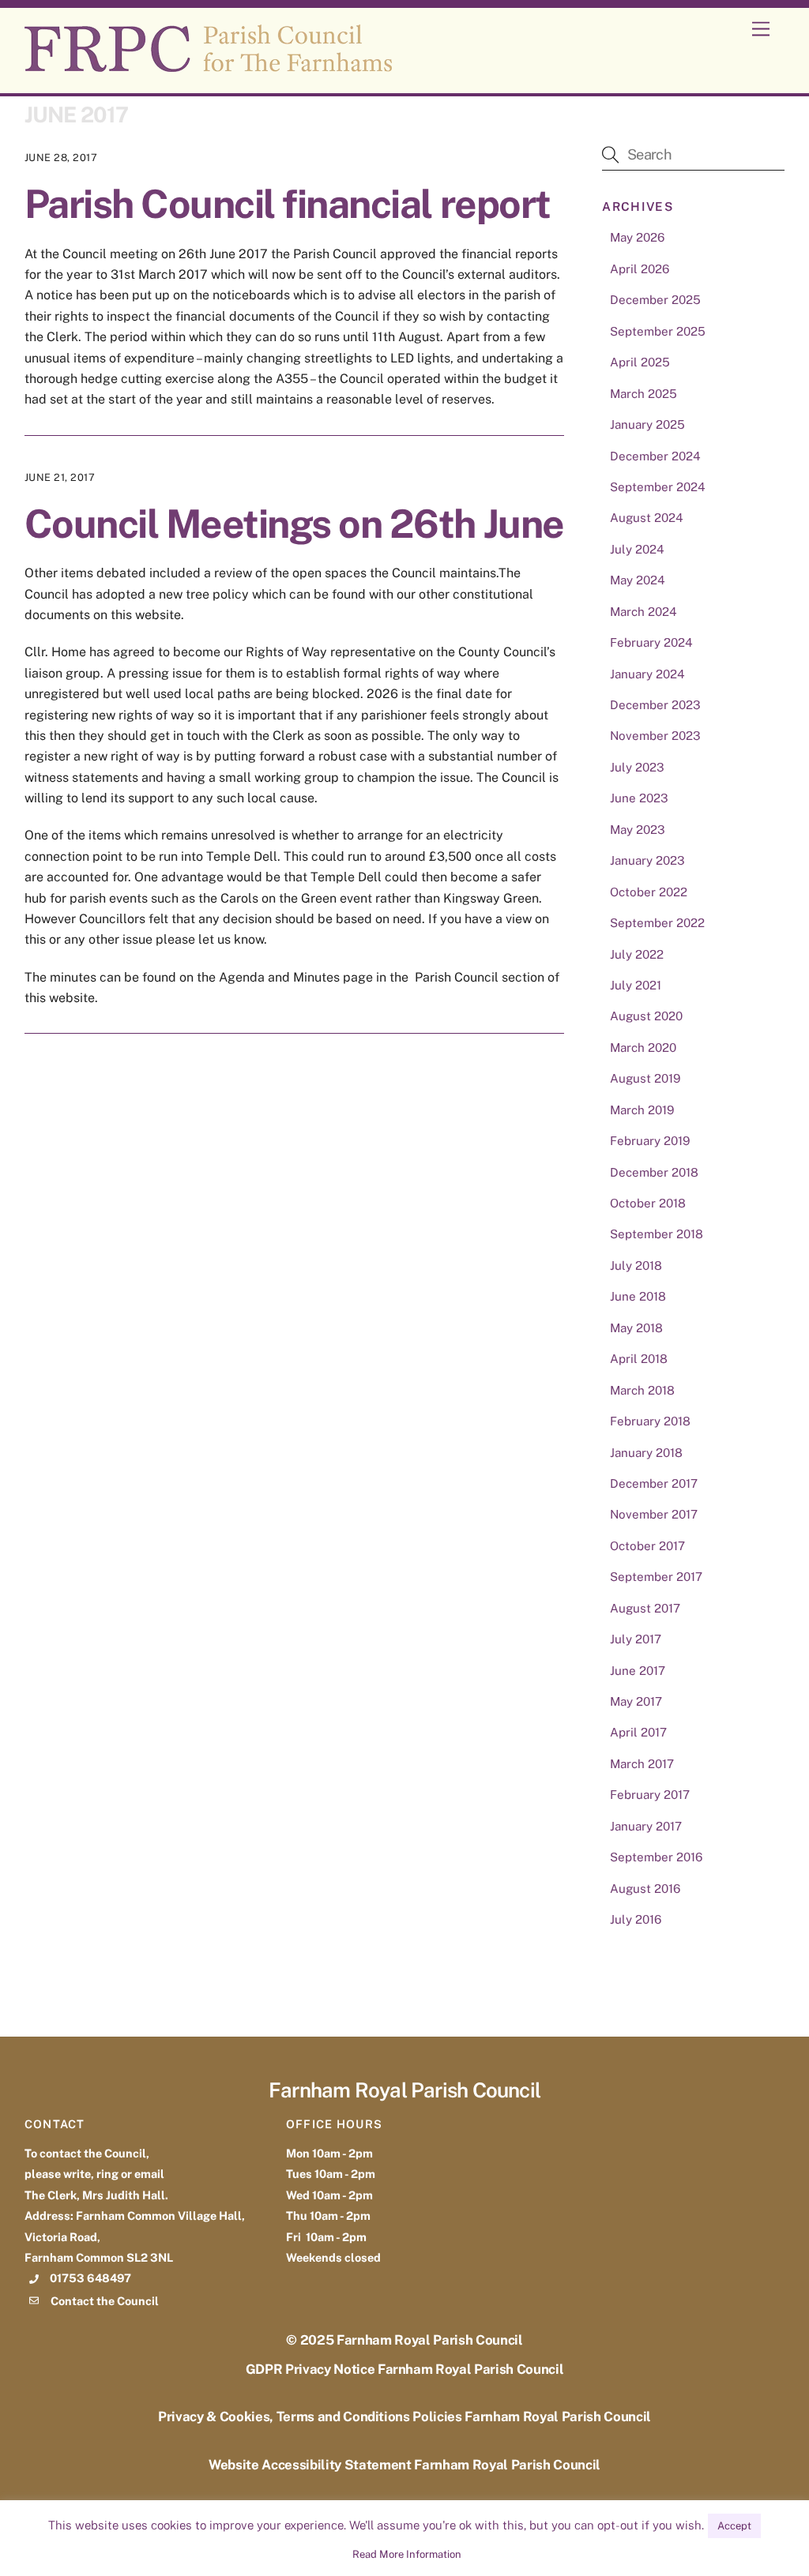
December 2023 (655, 705)
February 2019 (650, 1141)
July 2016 (636, 1919)
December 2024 (655, 456)
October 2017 (647, 1546)
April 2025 (640, 362)
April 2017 (638, 1732)
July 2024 (637, 549)
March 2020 (643, 1048)
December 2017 (654, 1483)
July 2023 (637, 767)
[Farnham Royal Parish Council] (208, 65)
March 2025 (643, 394)
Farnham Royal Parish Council (430, 2340)
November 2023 (655, 736)
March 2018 (642, 1390)
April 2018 (639, 1359)
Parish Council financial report (288, 204)
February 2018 (650, 1421)
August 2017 (645, 1608)
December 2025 (655, 300)
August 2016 (645, 1889)
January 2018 (646, 1453)
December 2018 (654, 1172)
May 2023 (638, 830)
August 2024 (647, 518)
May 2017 (636, 1701)
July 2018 (636, 1265)
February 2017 (650, 1795)
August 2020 (646, 1016)
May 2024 (638, 580)
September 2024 (658, 487)
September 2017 (656, 1577)
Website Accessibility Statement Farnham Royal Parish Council (404, 2465)
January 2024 (647, 674)
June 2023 (639, 798)
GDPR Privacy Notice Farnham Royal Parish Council (405, 2369)
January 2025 (647, 424)
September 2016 (656, 1857)
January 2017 (646, 1826)
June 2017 (638, 1671)
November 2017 (654, 1514)
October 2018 (648, 1203)
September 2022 (657, 923)
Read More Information (407, 2554)
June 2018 (638, 1296)
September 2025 (658, 331)
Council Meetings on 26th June (294, 524)
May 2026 (637, 237)
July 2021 (636, 985)
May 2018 (636, 1328)
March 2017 (642, 1764)
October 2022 (649, 892)
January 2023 (647, 860)
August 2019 (645, 1078)
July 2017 (636, 1639)
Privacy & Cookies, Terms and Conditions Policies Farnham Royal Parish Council (404, 2416)
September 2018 (657, 1234)
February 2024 (651, 642)
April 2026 (640, 269)
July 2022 (637, 954)
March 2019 (642, 1110)
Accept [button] (734, 2526)
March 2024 (643, 612)
